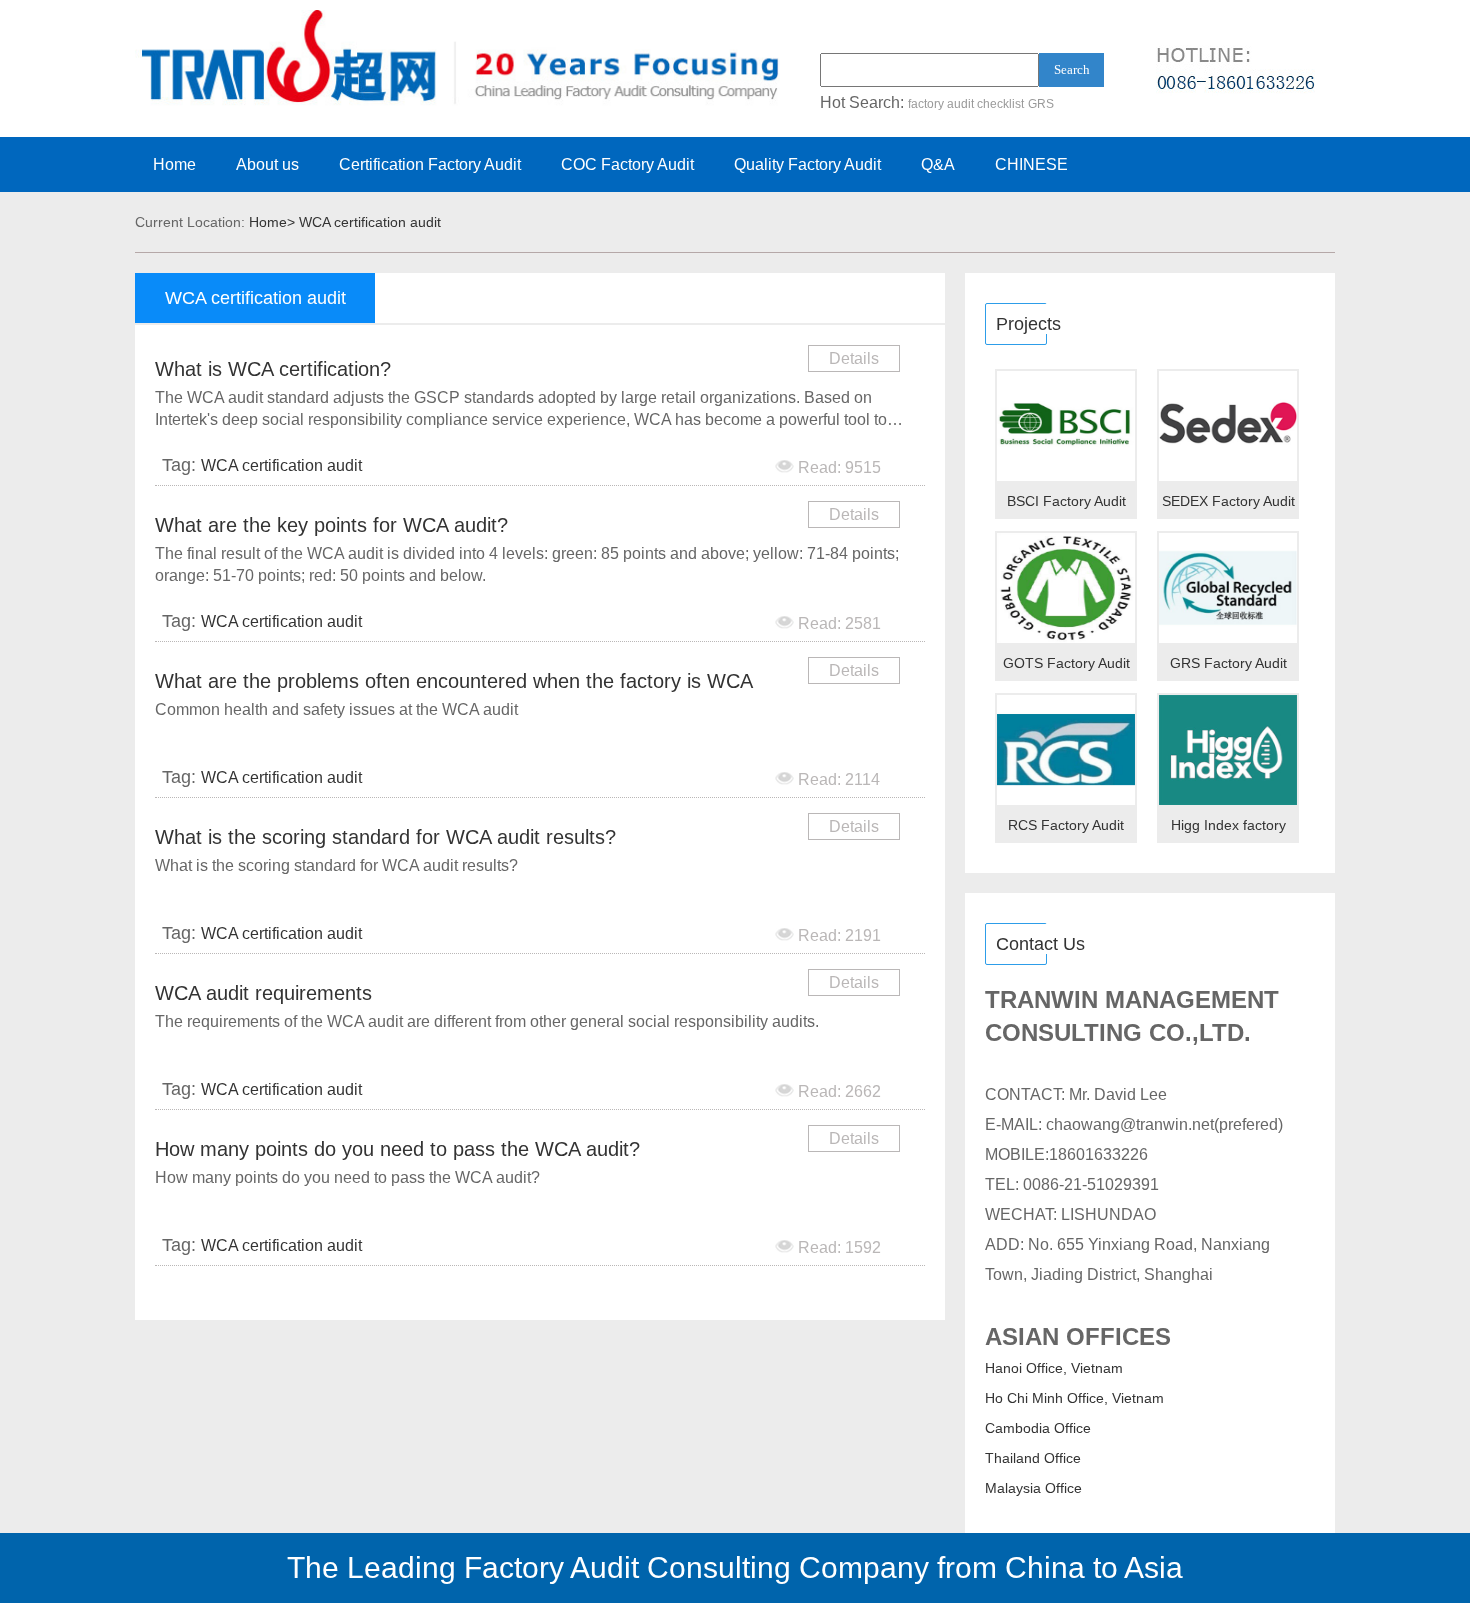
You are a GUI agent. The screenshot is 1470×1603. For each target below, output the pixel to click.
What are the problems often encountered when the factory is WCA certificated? (453, 684)
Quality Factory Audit (807, 164)
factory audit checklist (966, 104)
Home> (272, 222)
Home (174, 164)
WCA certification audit (370, 222)
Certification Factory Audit (430, 164)
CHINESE (1031, 164)
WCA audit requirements (263, 993)
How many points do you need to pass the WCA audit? (397, 1149)
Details (854, 358)
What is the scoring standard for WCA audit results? (385, 837)
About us (267, 164)
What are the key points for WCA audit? (331, 525)
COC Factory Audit (627, 164)
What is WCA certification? (273, 369)
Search (1072, 69)
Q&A (938, 164)
